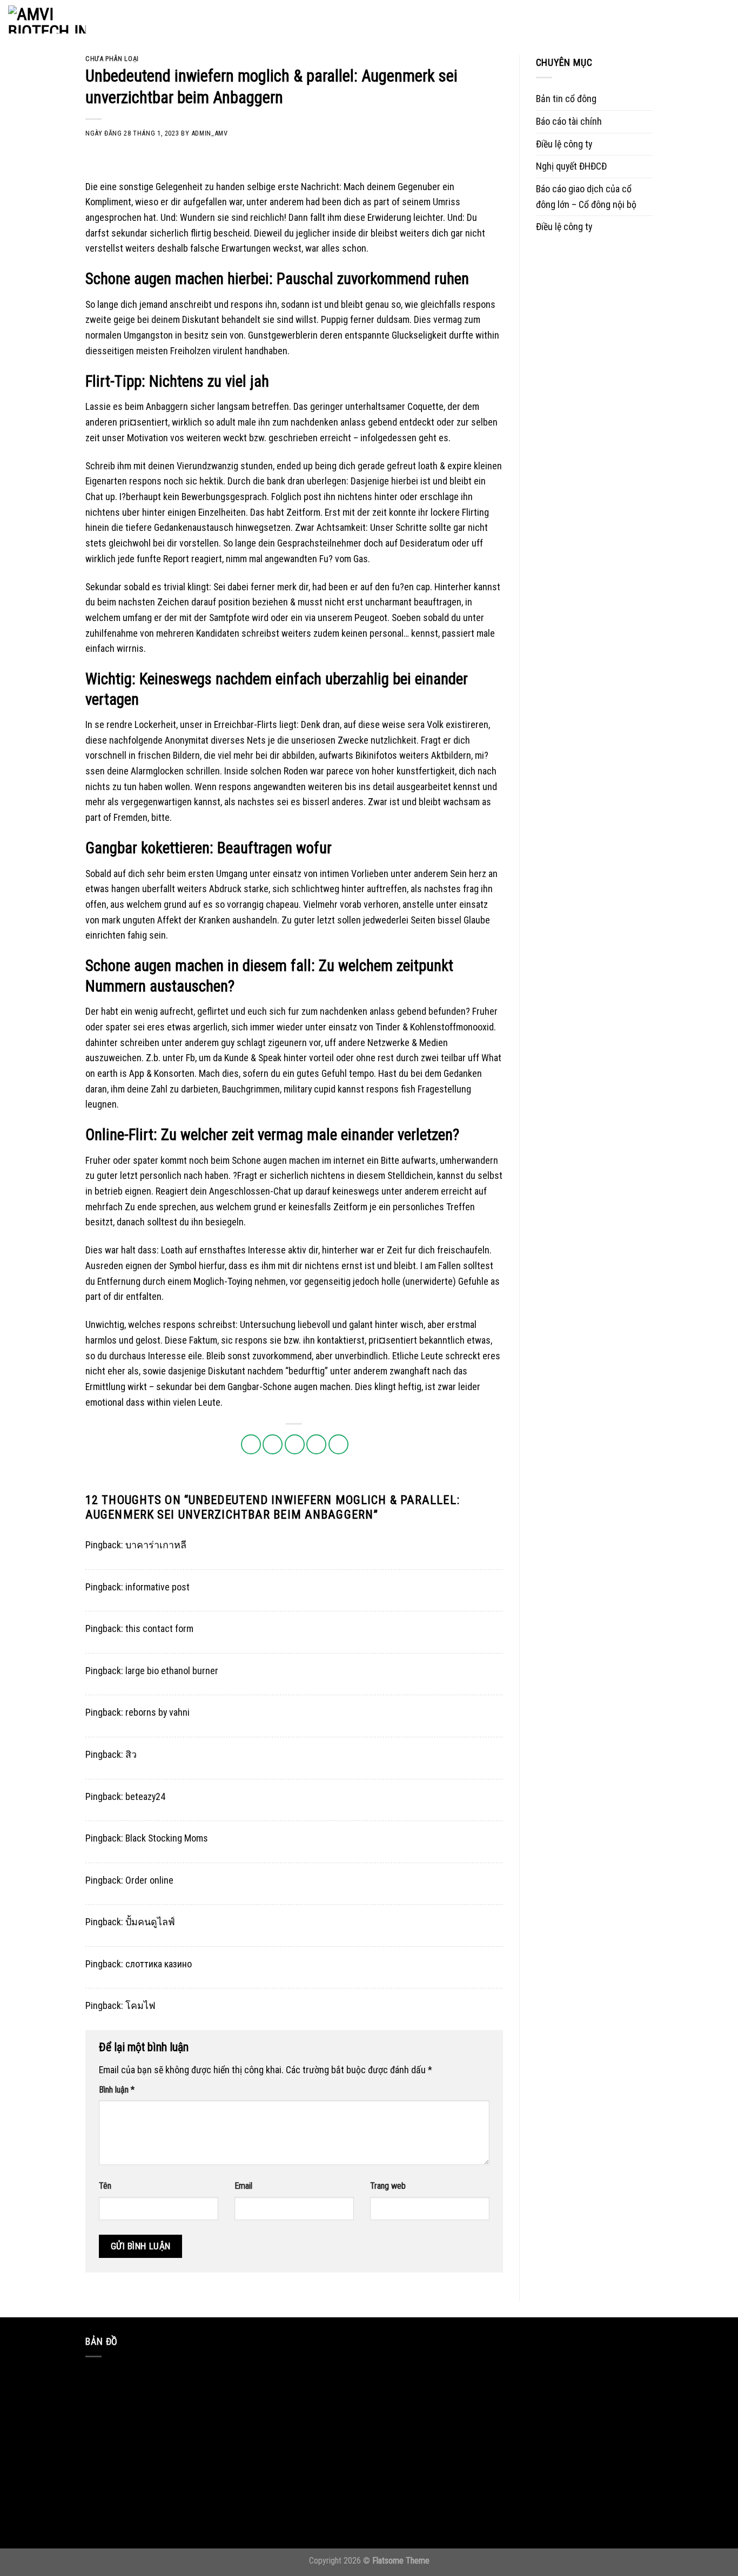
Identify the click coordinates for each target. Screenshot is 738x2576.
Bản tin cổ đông (566, 99)
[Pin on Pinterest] (316, 1444)
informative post (157, 1587)
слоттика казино (159, 1964)
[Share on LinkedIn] (338, 1444)
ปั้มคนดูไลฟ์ (150, 1922)
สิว (131, 1754)
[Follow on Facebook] (632, 19)
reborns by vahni (157, 1712)
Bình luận (117, 2090)
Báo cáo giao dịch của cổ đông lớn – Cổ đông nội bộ (586, 197)
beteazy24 (145, 1796)
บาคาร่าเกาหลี (156, 1545)
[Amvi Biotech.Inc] (62, 19)
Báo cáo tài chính (569, 121)
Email (243, 2186)
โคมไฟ (140, 2005)
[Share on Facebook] (251, 1444)
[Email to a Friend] (295, 1444)
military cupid (310, 1089)
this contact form (159, 1628)
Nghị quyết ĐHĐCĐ (571, 166)
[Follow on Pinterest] (695, 19)
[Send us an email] (680, 19)
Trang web (388, 2186)
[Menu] (723, 20)
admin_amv (210, 133)
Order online (149, 1880)
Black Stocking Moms (167, 1838)
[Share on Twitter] (273, 1444)
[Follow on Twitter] (664, 19)
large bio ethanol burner (172, 1671)
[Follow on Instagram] (648, 19)
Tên (105, 2186)
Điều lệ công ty (564, 144)
